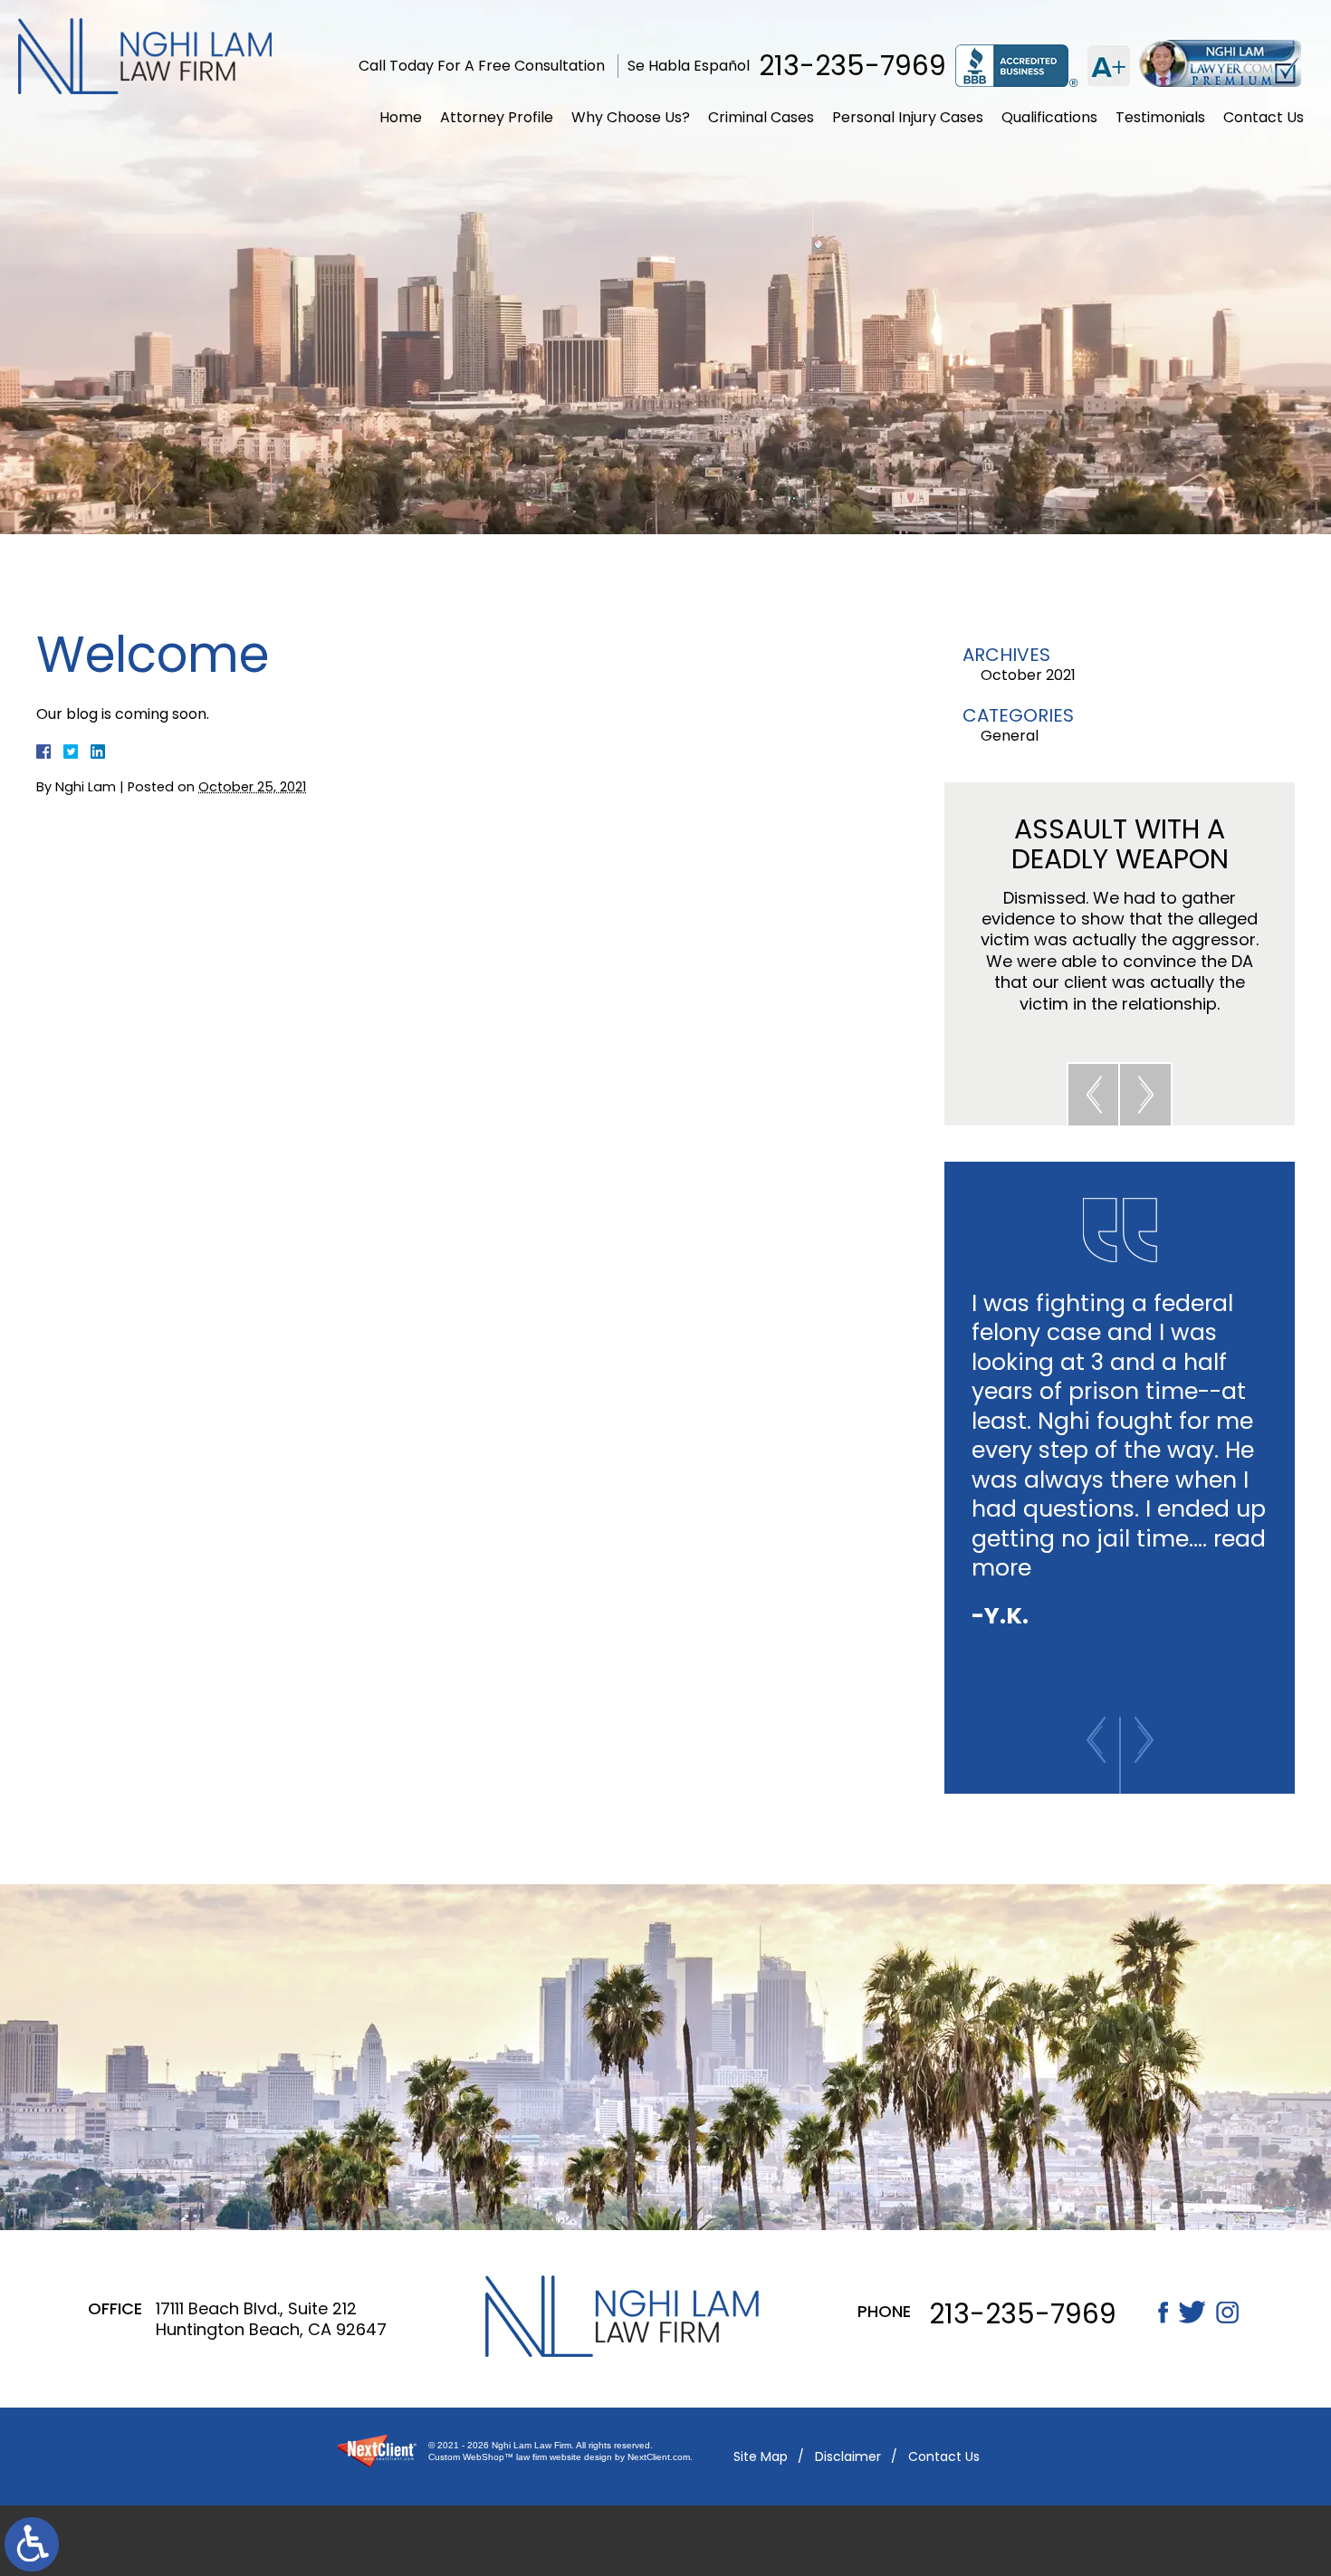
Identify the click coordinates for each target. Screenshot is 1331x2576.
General (1010, 736)
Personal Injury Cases (908, 117)
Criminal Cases (761, 117)
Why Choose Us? (631, 117)
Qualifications (1049, 117)
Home (401, 117)
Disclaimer (848, 2456)
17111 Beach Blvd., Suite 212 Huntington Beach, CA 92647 (271, 2319)
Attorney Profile (497, 117)
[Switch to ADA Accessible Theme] (32, 2544)
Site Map (761, 2456)
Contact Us (1264, 117)
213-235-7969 (852, 66)
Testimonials (1160, 117)
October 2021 (1028, 675)
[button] (1094, 1094)
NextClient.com (659, 2457)
